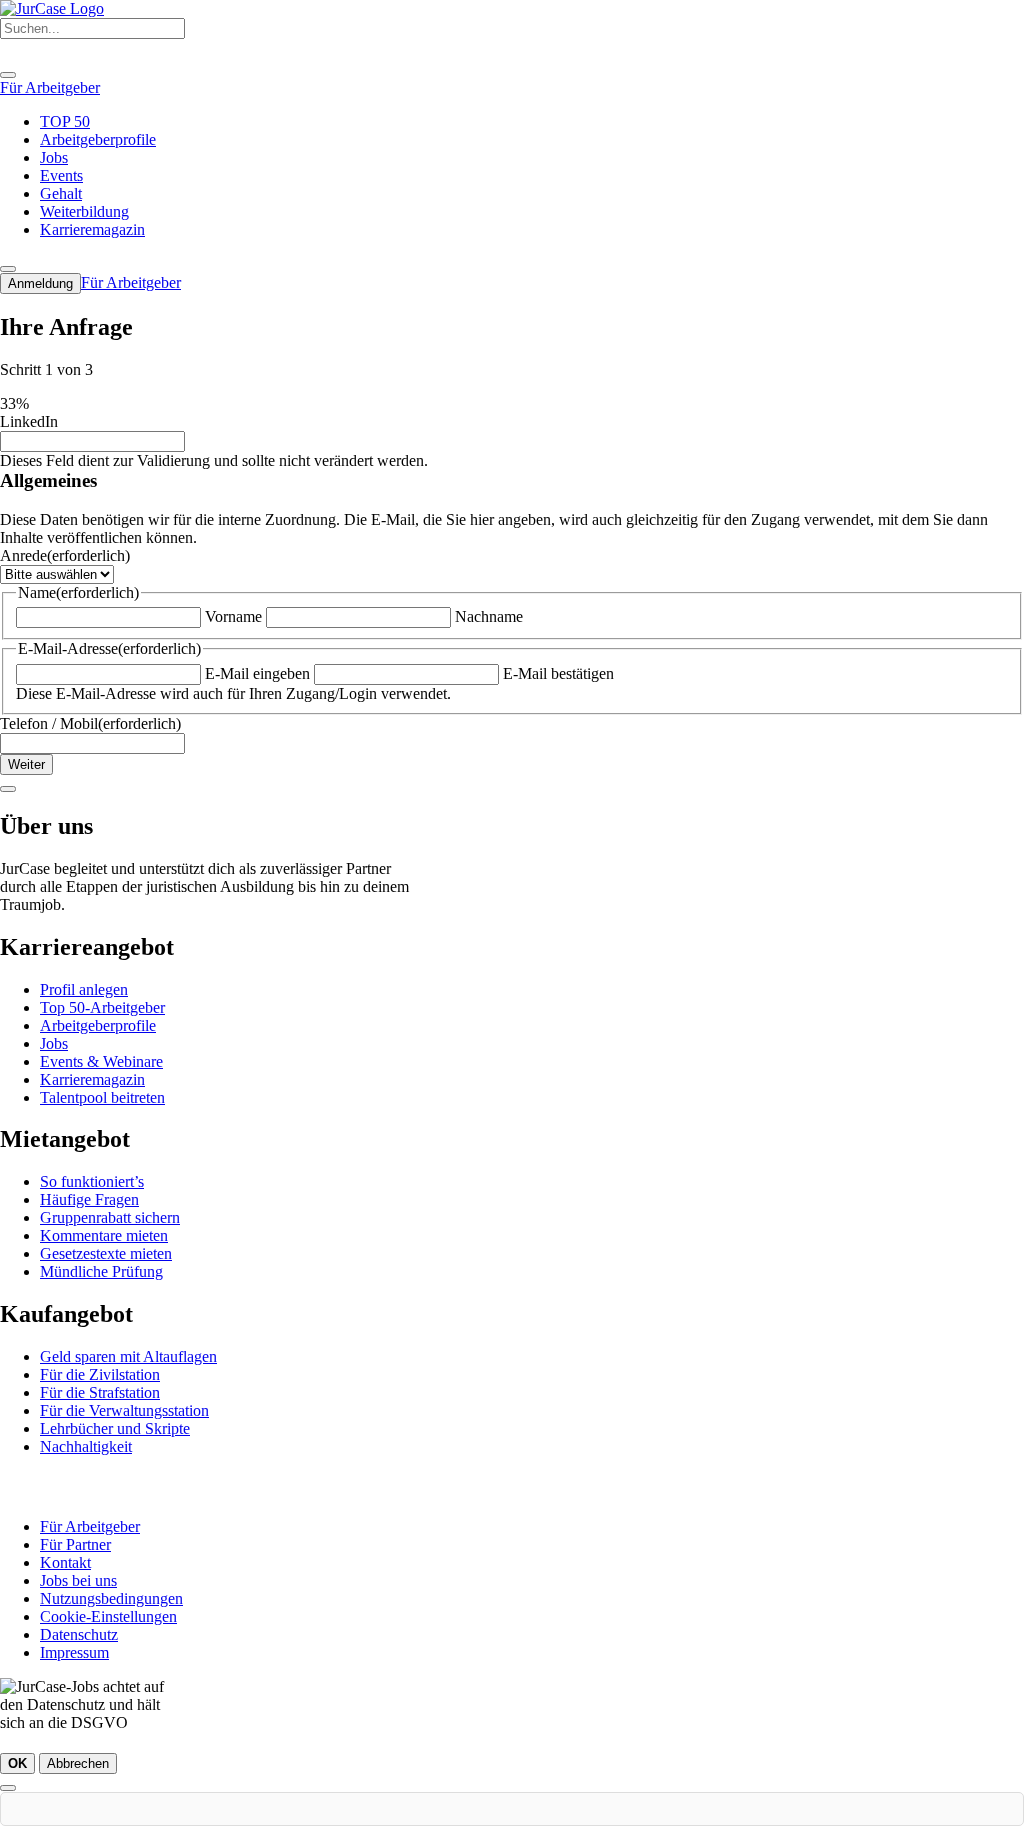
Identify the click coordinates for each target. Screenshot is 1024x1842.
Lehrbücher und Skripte (115, 1428)
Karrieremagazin (92, 1079)
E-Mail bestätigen (558, 673)
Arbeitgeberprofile (98, 1025)
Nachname (489, 616)
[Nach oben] (8, 789)
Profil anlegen (84, 989)
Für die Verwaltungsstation (124, 1410)
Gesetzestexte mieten (106, 1253)
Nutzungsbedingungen (111, 1598)
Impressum (74, 1652)
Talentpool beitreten (102, 1097)
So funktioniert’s (92, 1181)
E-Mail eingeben (257, 673)
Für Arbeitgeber (90, 1526)
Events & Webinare (101, 1061)
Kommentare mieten (104, 1235)
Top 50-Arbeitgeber (102, 1007)
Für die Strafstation (100, 1392)
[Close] (8, 75)
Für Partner (75, 1544)
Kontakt (65, 1562)
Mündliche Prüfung (101, 1271)
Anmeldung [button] (40, 283)
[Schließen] (8, 1788)
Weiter (26, 764)
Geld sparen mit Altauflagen (128, 1356)
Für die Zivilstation (100, 1374)
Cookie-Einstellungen (108, 1616)
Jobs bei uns (78, 1580)
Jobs (54, 1043)
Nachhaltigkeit (86, 1446)
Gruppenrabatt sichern (110, 1217)
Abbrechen (78, 1763)
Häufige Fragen (89, 1199)
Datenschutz (79, 1634)
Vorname (233, 616)
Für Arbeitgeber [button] (50, 87)
